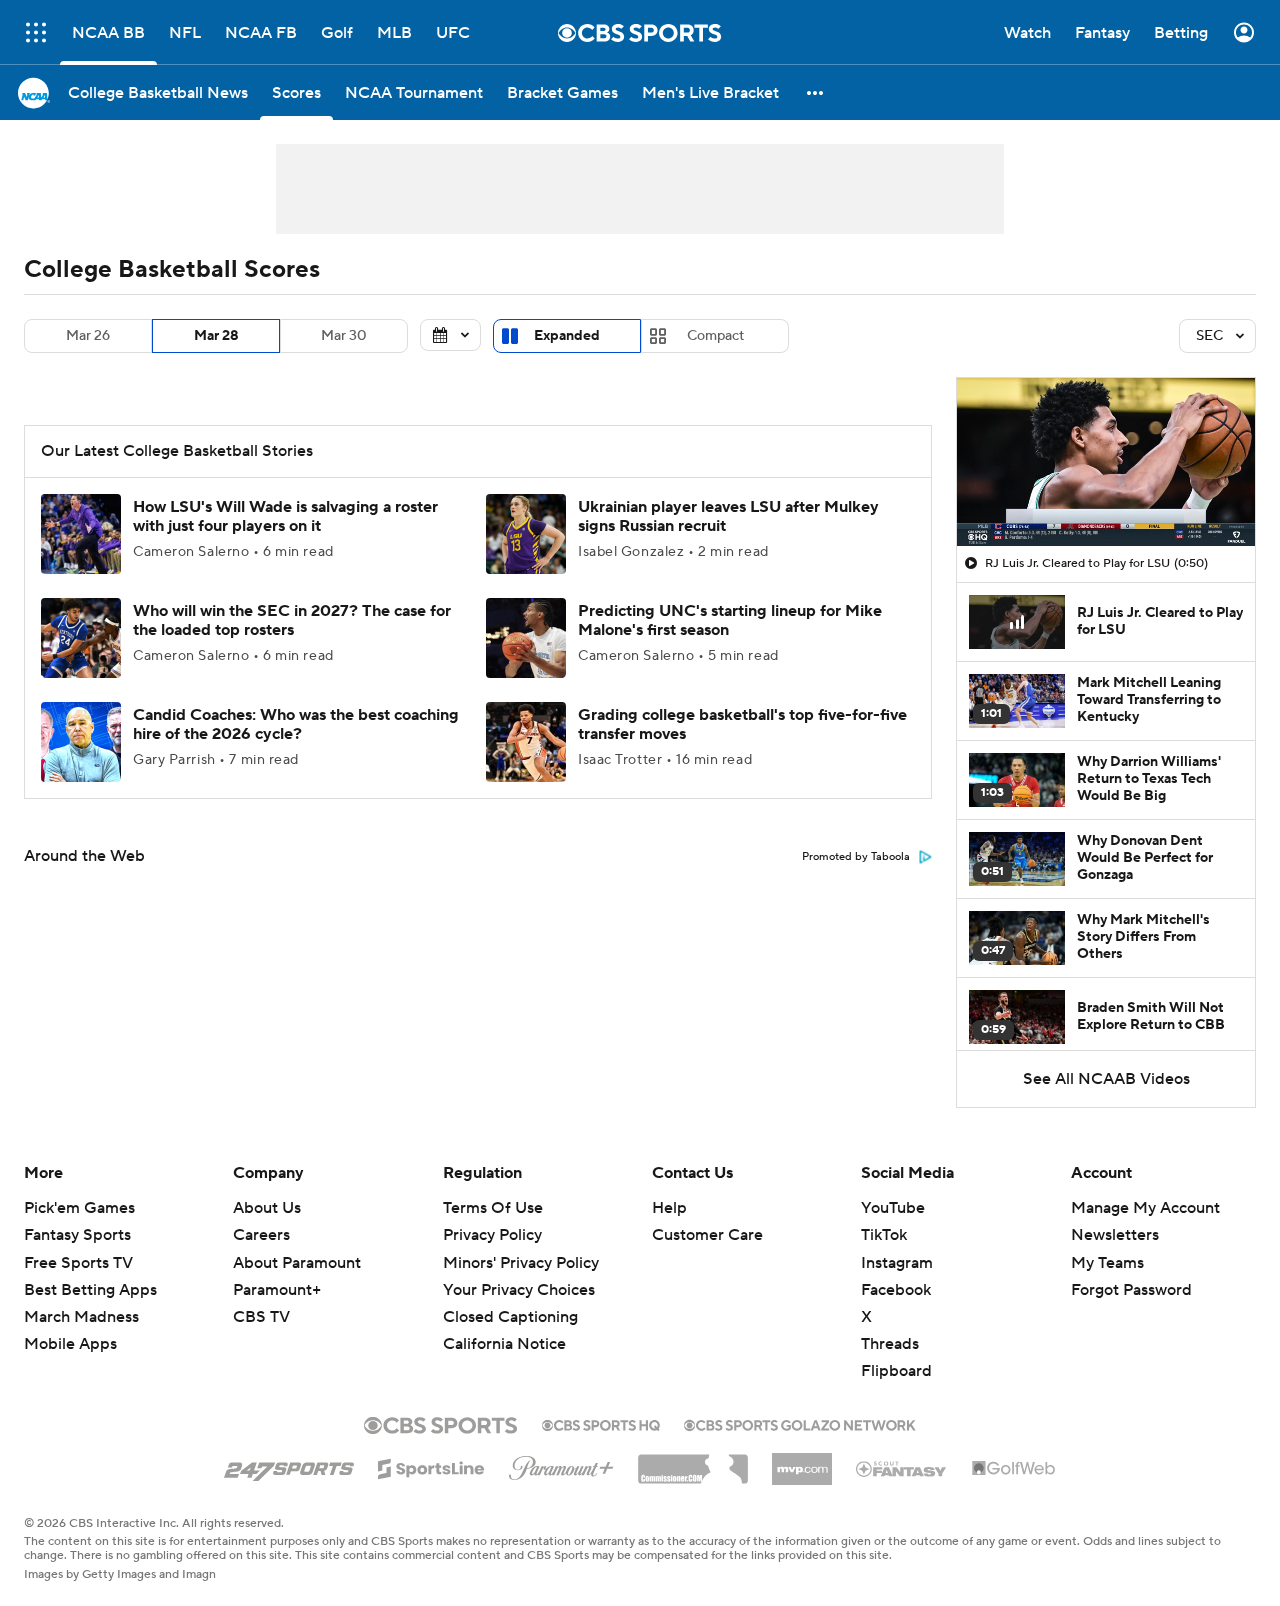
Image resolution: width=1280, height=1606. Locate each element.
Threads (890, 1344)
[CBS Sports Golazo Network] (800, 1423)
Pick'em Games (79, 1208)
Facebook (896, 1290)
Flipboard (896, 1371)
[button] (36, 32)
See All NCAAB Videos (1106, 1079)
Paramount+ (277, 1290)
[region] (1106, 462)
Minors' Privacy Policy (521, 1263)
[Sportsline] (431, 1466)
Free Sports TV (78, 1263)
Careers (261, 1235)
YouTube (893, 1208)
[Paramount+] (561, 1464)
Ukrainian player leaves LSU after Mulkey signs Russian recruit (728, 516)
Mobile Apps (70, 1344)
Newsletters (1115, 1235)
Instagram (897, 1263)
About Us (267, 1208)
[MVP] (802, 1461)
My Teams (1107, 1263)
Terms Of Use (493, 1208)
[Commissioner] (693, 1462)
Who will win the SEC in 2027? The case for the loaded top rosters (292, 620)
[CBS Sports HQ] (601, 1423)
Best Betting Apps (90, 1290)
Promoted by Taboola (856, 857)
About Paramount (297, 1263)
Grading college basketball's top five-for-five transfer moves (742, 724)
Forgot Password (1131, 1290)
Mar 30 (344, 336)
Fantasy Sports (77, 1235)
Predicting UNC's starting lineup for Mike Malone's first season (730, 620)
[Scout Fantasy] (902, 1468)
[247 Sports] (289, 1465)
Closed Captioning (510, 1317)
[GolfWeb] (1014, 1469)
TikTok (884, 1235)
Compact (715, 336)
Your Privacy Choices (519, 1290)
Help (669, 1208)
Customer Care (707, 1235)
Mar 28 (216, 336)
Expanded (567, 336)
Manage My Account (1145, 1208)
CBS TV (261, 1317)
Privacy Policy (492, 1235)
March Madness (81, 1317)
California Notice (504, 1344)
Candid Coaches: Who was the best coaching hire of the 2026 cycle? (296, 724)
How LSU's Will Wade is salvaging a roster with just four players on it (285, 516)
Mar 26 (88, 336)
